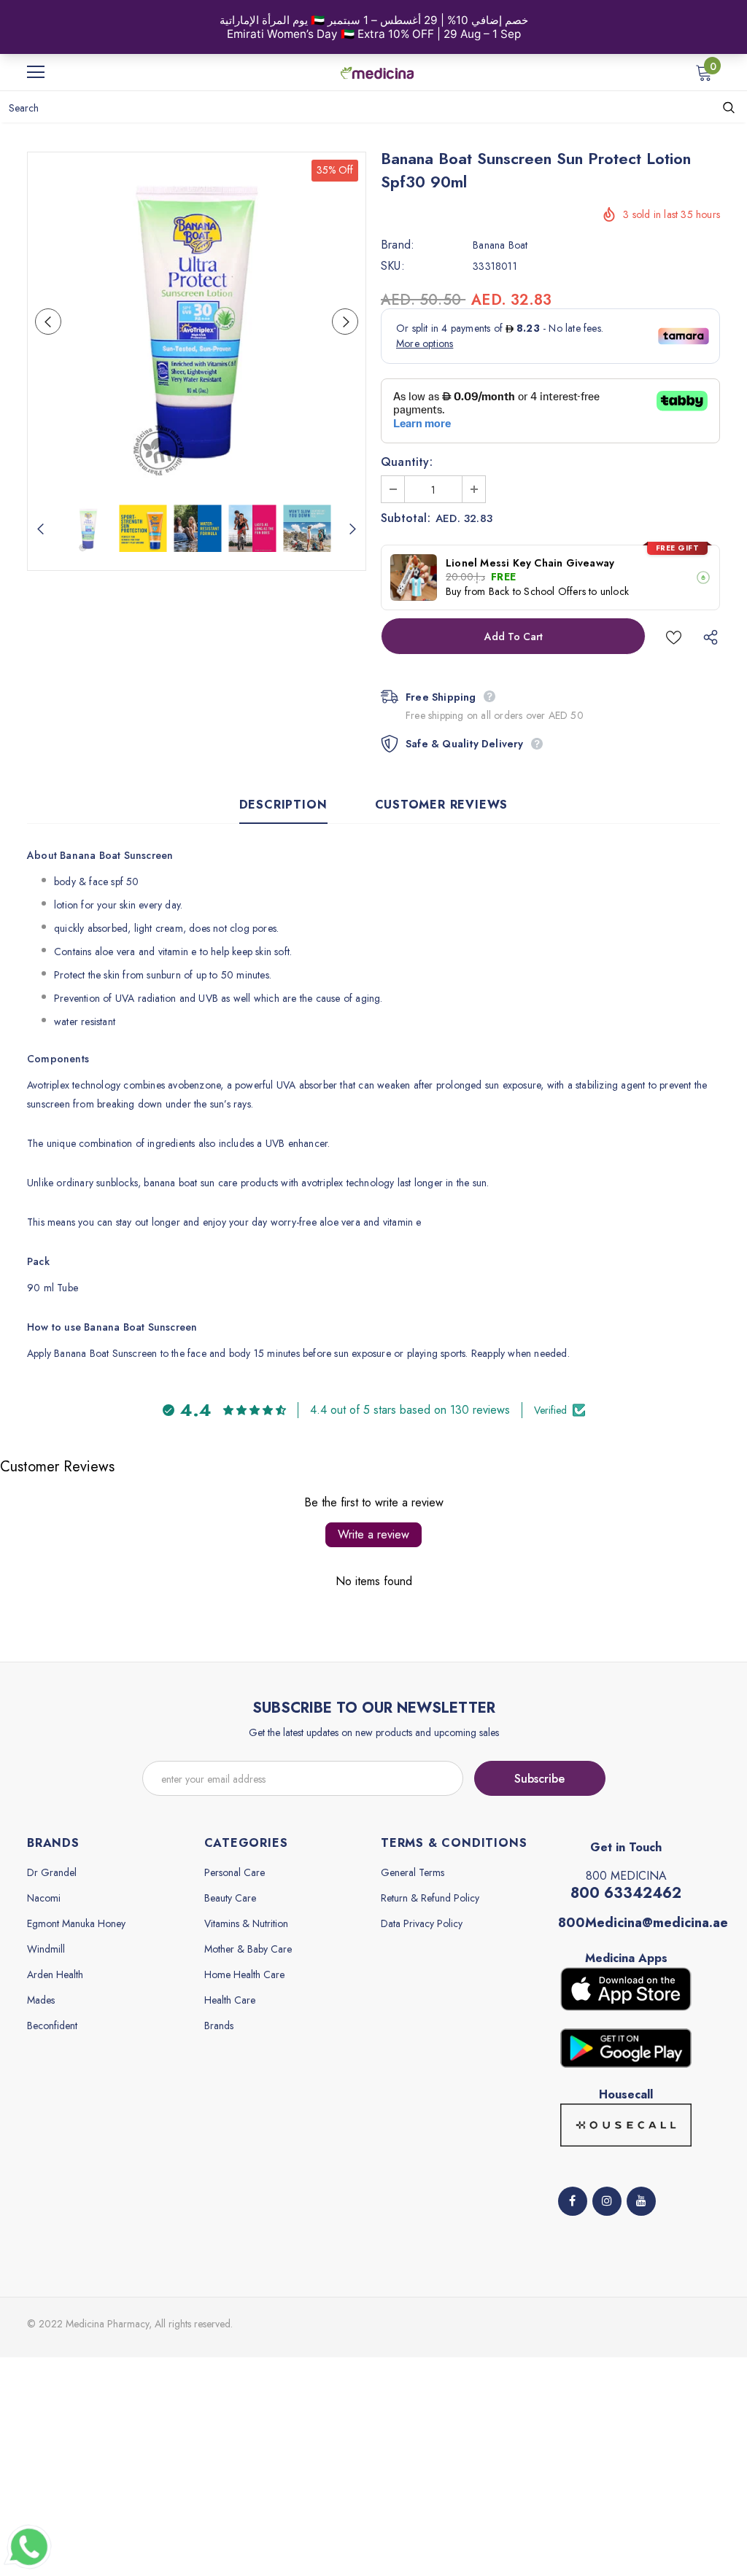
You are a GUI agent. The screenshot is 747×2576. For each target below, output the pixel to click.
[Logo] (377, 71)
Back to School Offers (537, 592)
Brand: (398, 245)
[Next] (345, 322)
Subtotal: (406, 518)
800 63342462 (626, 1893)
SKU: (393, 266)
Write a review (373, 1534)
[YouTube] (641, 2201)
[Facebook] (573, 2201)
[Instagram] (607, 2201)
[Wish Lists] (674, 636)
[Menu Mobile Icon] (36, 72)
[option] (197, 321)
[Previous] (48, 322)
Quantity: (407, 462)
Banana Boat (500, 245)
